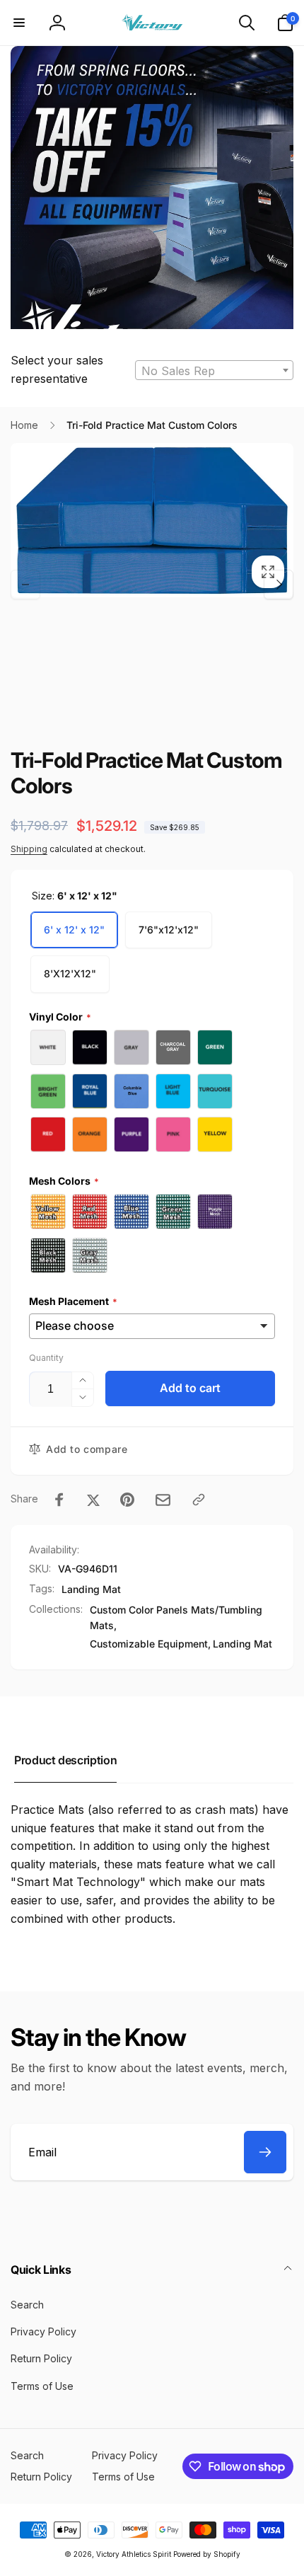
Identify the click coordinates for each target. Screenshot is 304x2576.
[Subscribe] (265, 2152)
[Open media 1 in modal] (152, 520)
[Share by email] (163, 1500)
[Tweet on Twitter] (93, 1500)
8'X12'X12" (70, 973)
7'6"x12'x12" (169, 930)
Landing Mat (91, 1589)
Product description (65, 1760)
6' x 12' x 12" (74, 930)
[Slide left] (25, 585)
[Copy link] (199, 1500)
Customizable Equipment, (150, 1644)
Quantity (46, 1358)
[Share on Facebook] (59, 1500)
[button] (19, 23)
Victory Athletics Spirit (134, 2554)
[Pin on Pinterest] (127, 1500)
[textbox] (214, 371)
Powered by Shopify (207, 2554)
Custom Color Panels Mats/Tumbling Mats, (176, 1617)
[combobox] (214, 370)
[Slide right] (279, 585)
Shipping (29, 849)
